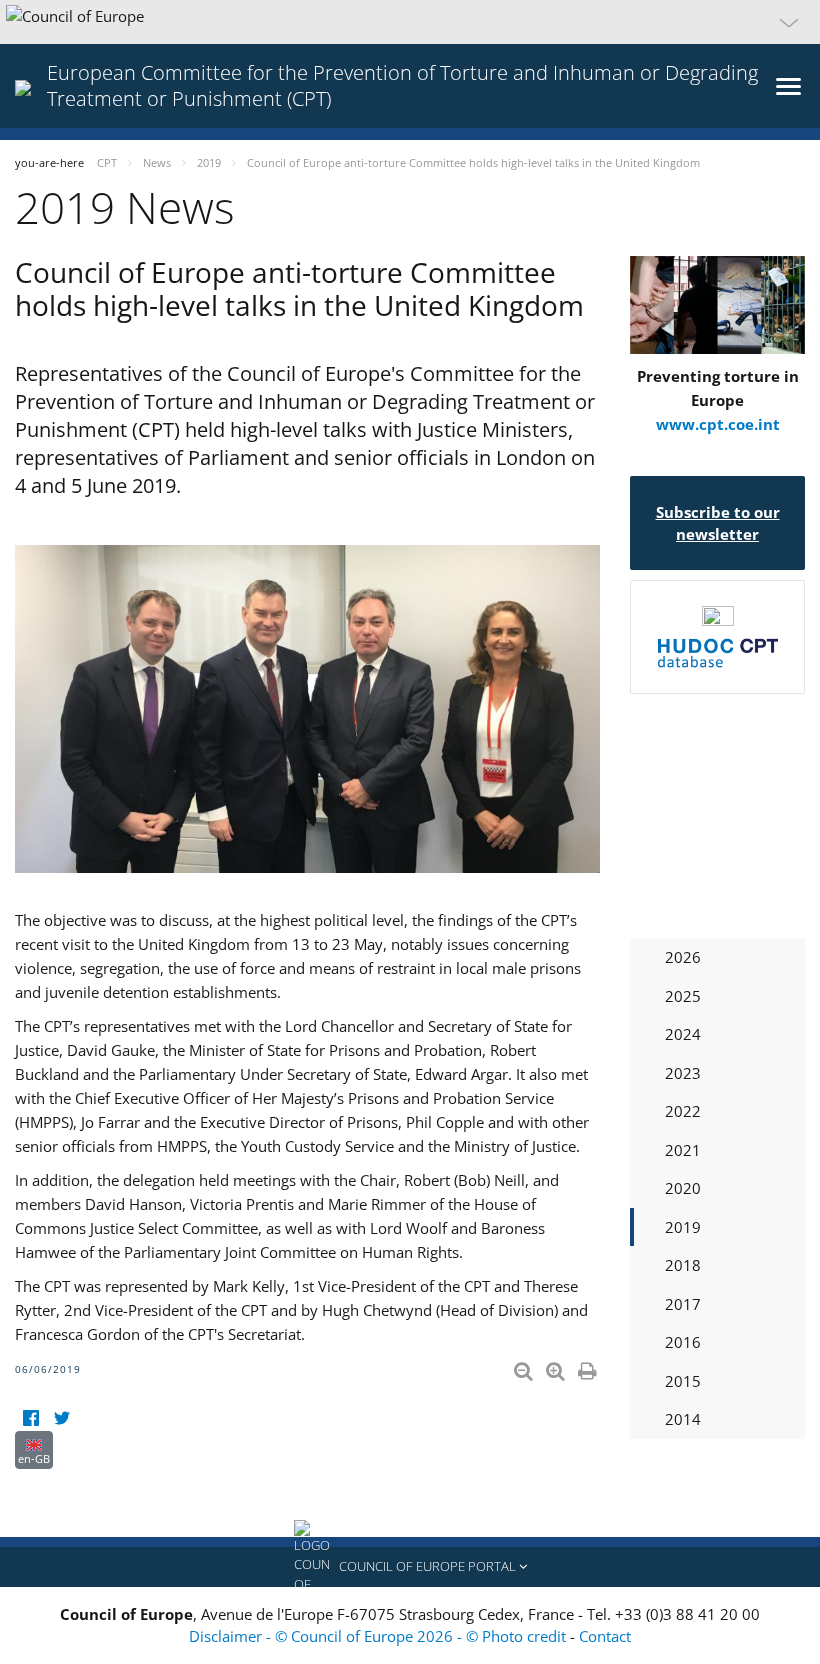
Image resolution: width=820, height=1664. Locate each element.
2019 (683, 1227)
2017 (683, 1304)
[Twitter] (61, 1418)
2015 (683, 1381)
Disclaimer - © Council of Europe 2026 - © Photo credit (379, 1636)
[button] (410, 22)
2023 (683, 1073)
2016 (683, 1342)
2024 (683, 1034)
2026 (683, 957)
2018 (683, 1265)
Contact (605, 1636)
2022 (683, 1111)
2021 (683, 1150)
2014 (683, 1419)
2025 (683, 996)
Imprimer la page (589, 1367)
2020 (683, 1188)
